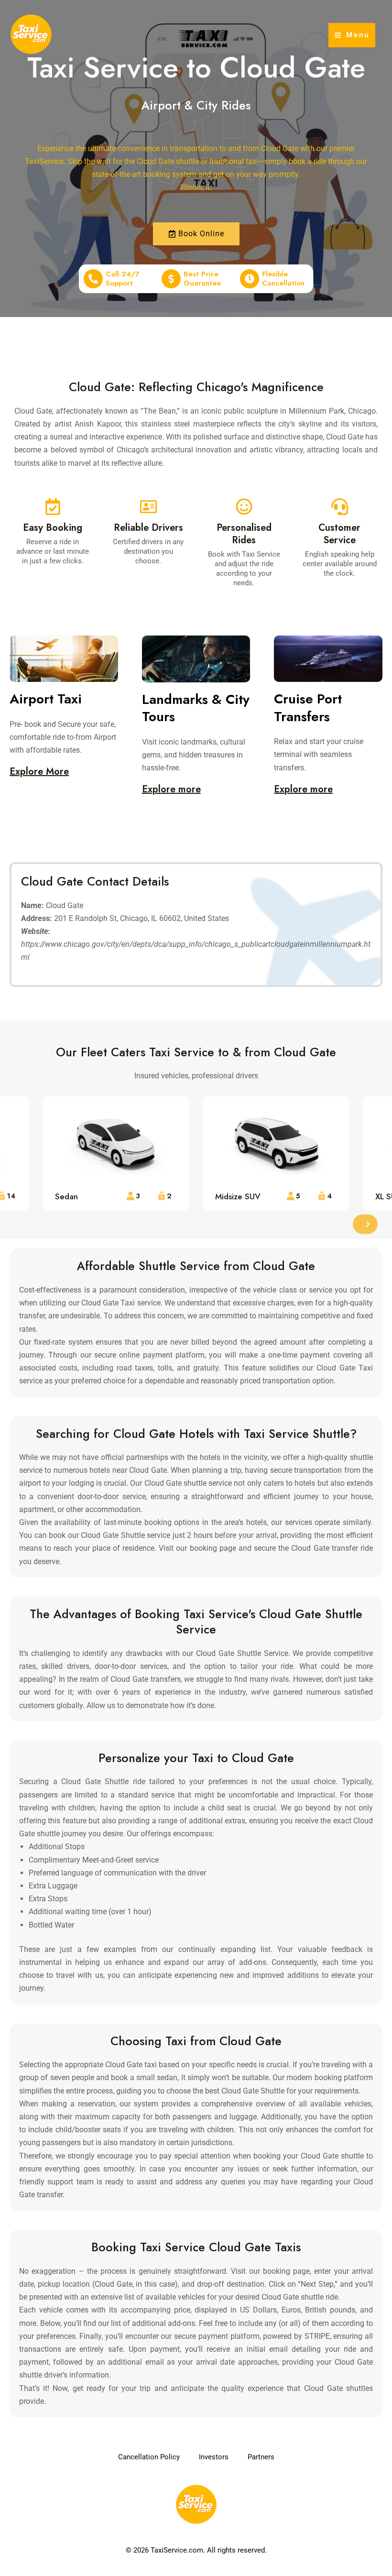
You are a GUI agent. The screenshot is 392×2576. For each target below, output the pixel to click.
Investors (214, 2457)
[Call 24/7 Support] (93, 279)
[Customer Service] (340, 507)
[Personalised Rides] (244, 507)
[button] (368, 1224)
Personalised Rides (244, 534)
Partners (261, 2457)
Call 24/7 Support (123, 279)
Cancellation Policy (149, 2457)
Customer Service (339, 534)
